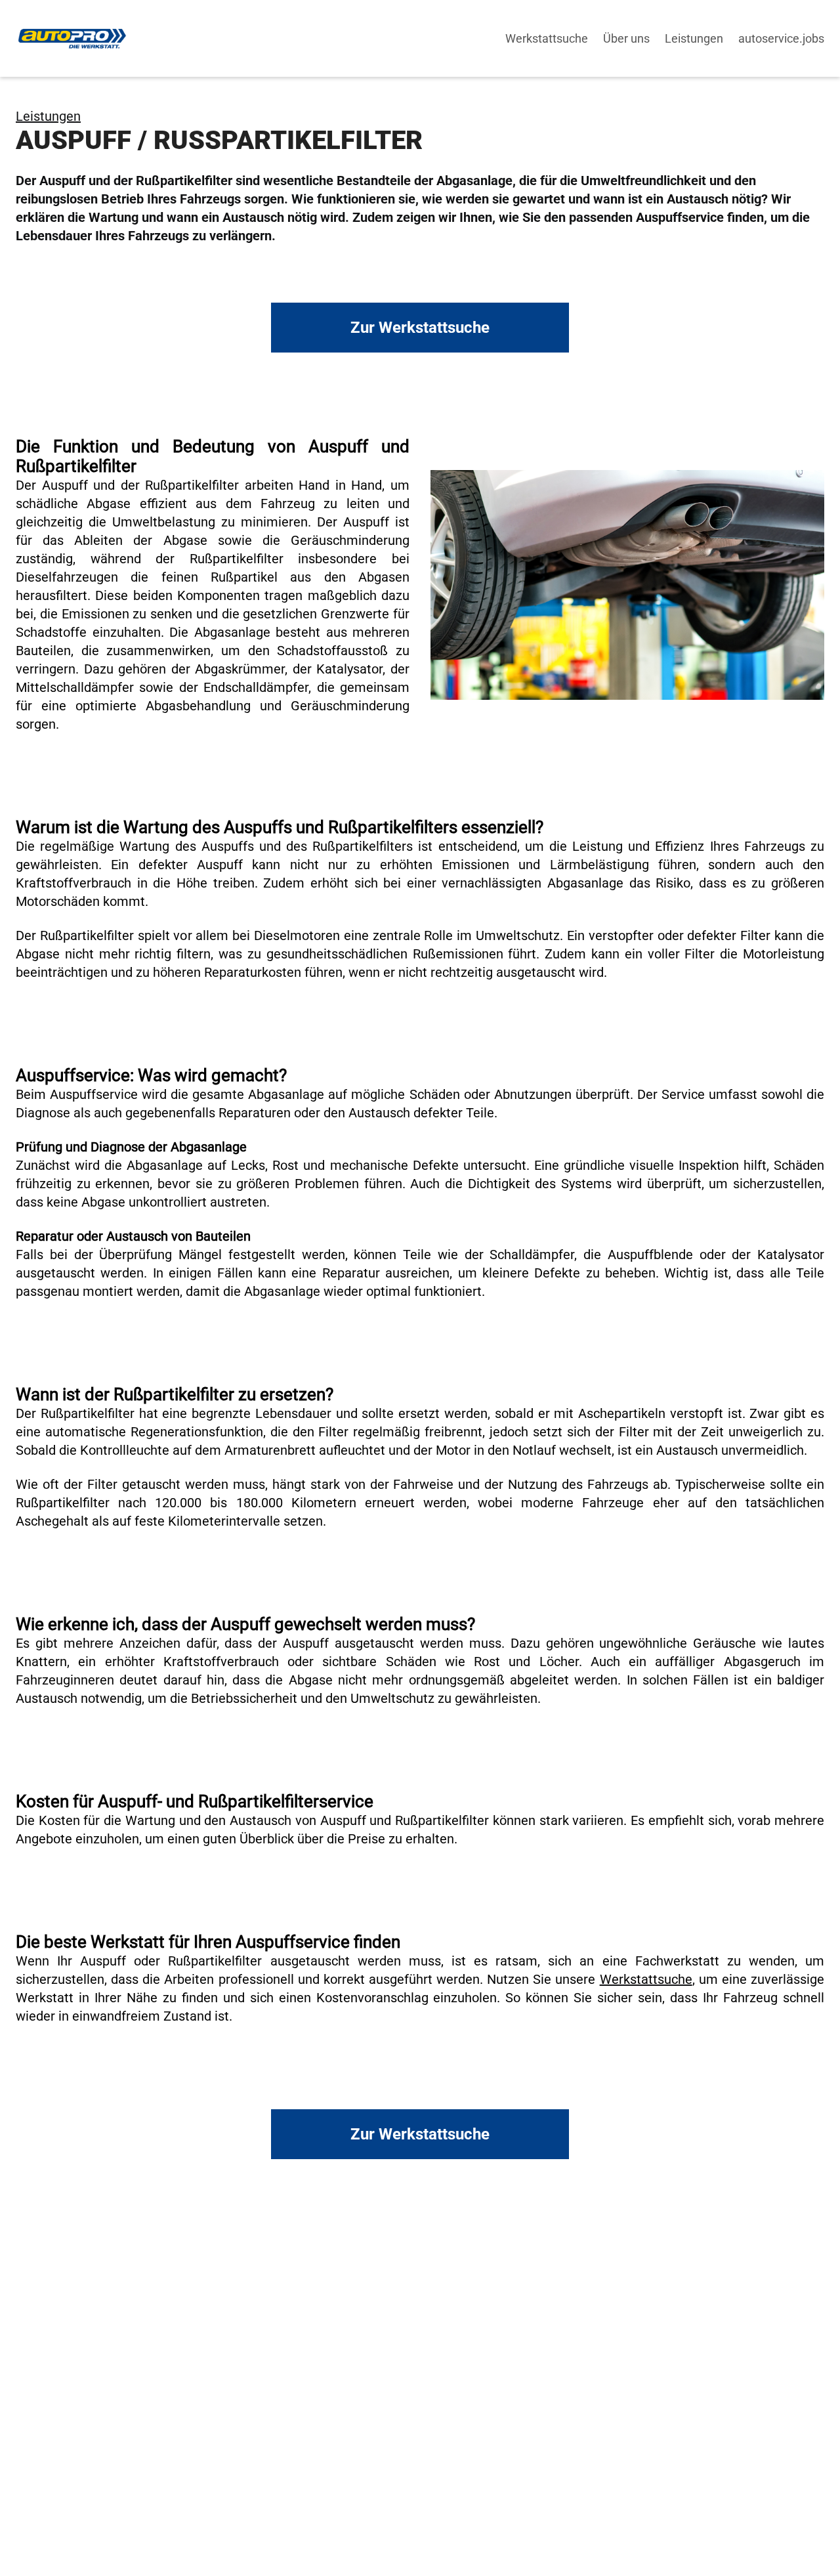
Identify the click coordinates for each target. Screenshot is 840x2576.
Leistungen (48, 116)
